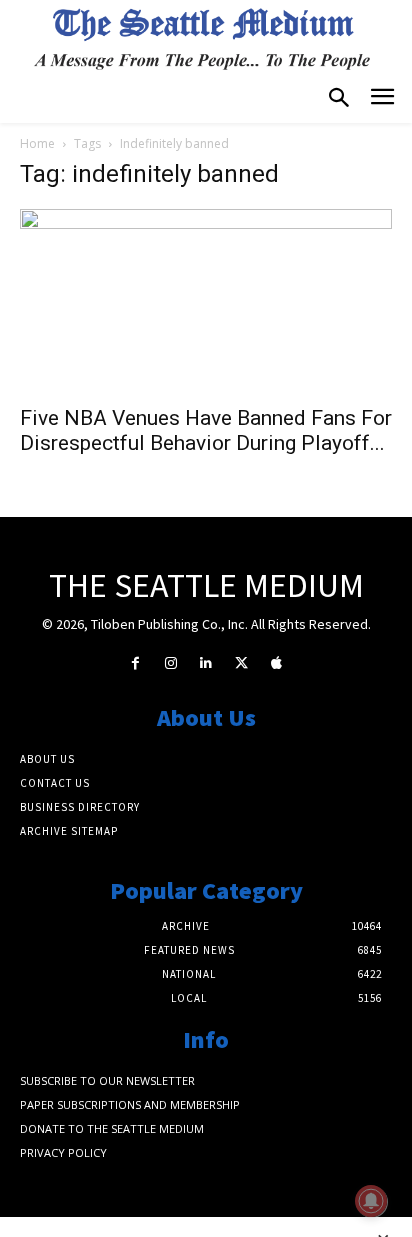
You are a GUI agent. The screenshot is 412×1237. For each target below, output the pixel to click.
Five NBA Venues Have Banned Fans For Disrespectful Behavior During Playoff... (206, 430)
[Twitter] (241, 663)
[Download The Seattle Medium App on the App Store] (276, 663)
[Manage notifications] (371, 1201)
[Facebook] (135, 663)
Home (37, 143)
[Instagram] (170, 663)
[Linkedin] (205, 663)
